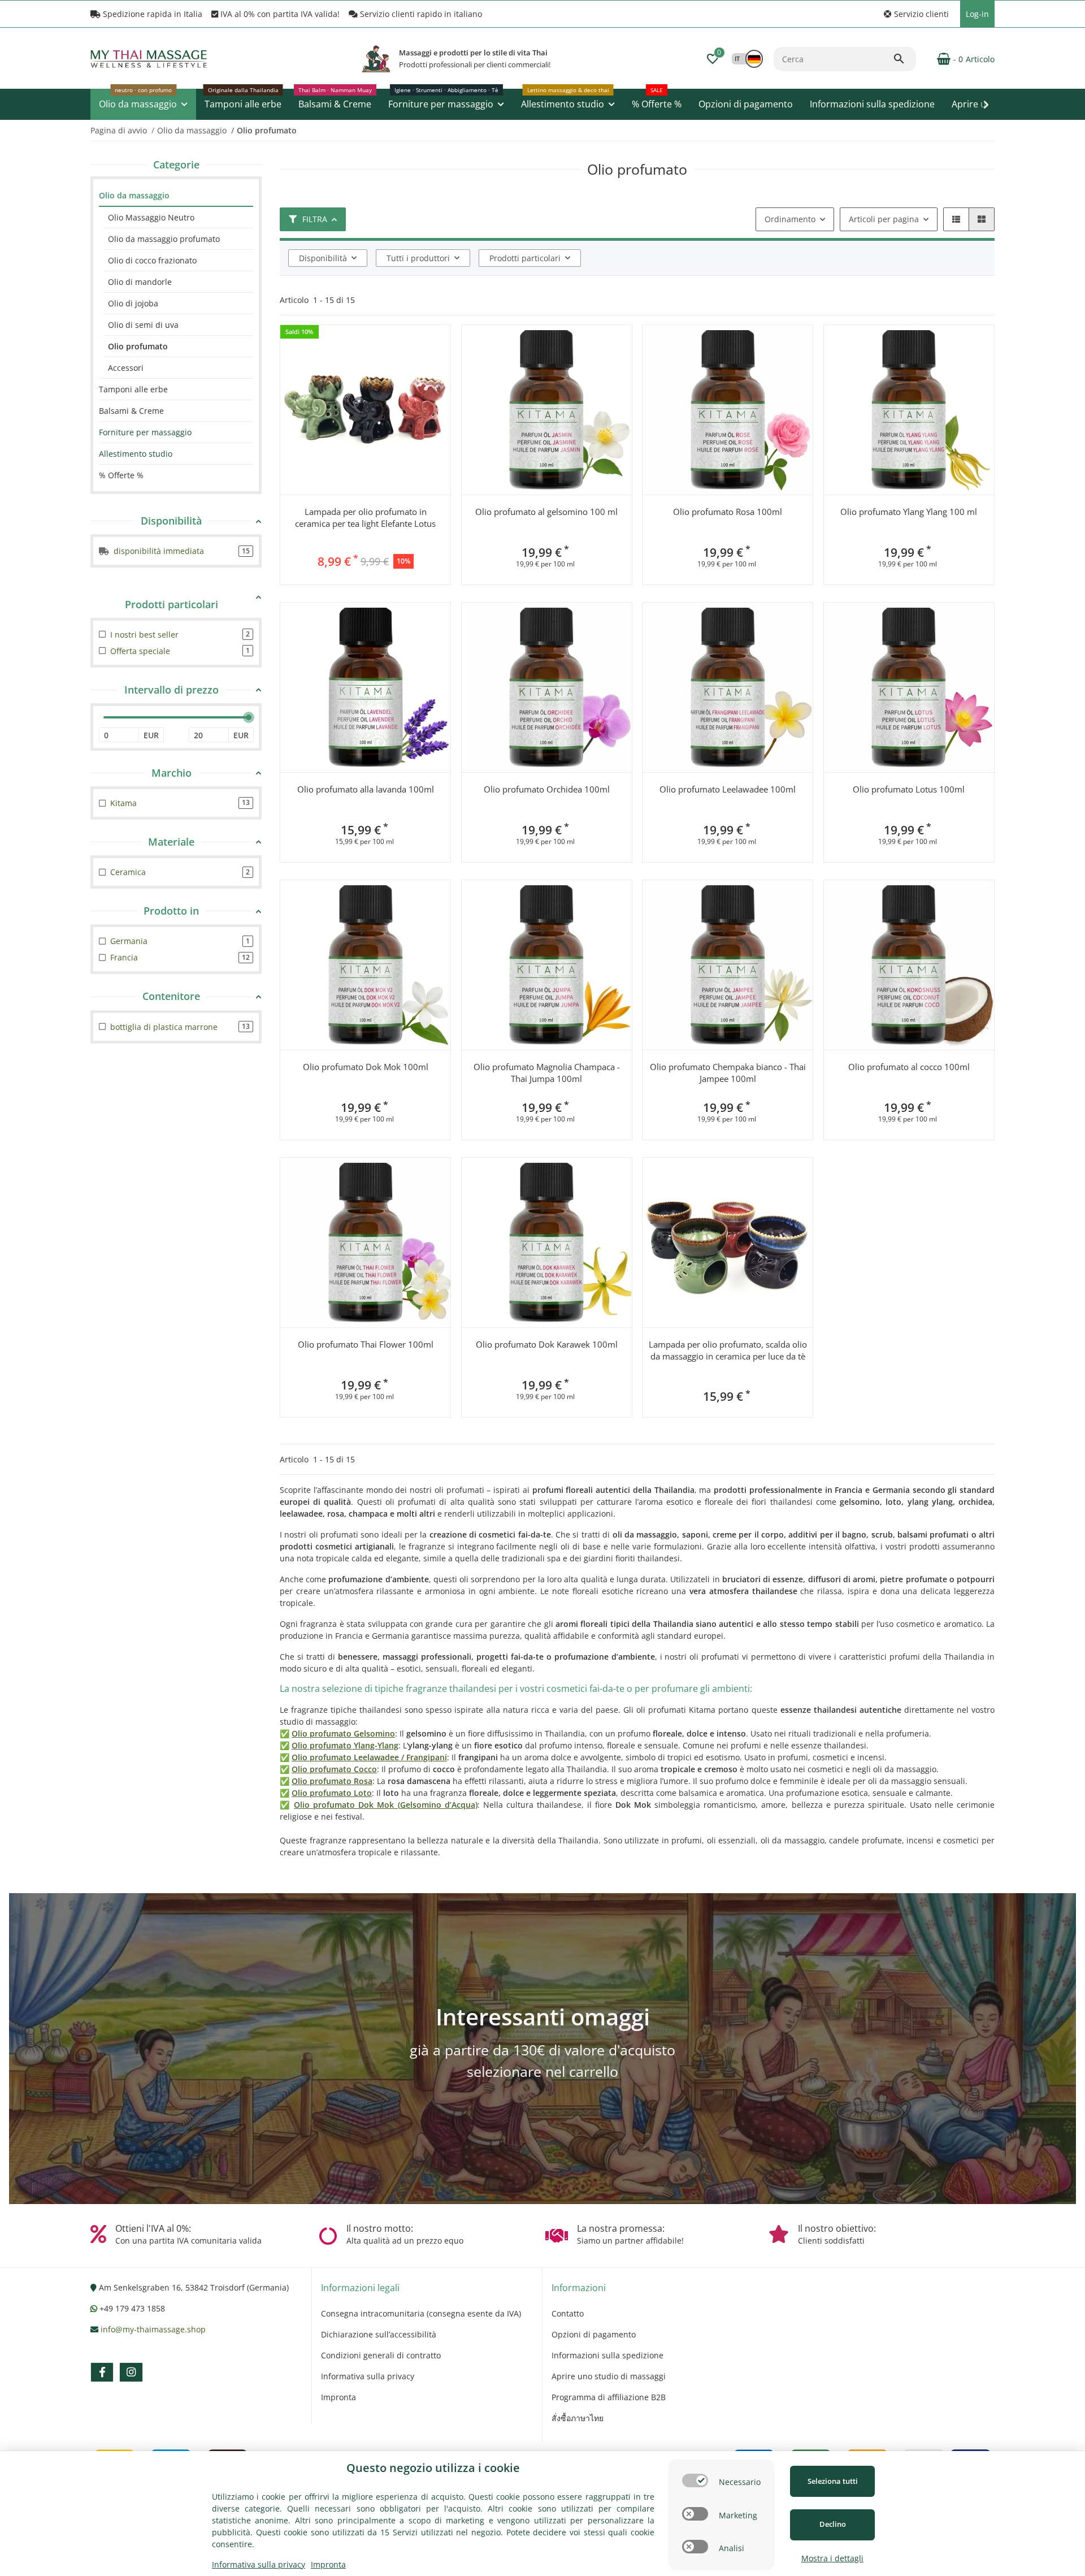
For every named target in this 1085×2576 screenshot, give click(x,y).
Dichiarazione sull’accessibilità (379, 2334)
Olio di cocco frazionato (152, 260)
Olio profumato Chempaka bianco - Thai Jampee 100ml (728, 1073)
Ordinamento (790, 219)
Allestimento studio (136, 454)
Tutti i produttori (418, 258)
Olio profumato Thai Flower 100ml (366, 1344)
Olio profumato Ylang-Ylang (345, 1745)
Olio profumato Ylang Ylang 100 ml (909, 512)
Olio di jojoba (133, 303)
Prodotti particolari (525, 258)
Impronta (338, 2397)
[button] (916, 14)
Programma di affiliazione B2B (609, 2397)
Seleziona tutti (833, 2481)
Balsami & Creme (131, 411)
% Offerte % (121, 475)
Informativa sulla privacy (368, 2376)
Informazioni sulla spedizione (607, 2355)
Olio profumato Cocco (334, 1769)
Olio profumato (138, 346)
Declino (833, 2524)
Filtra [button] (315, 219)
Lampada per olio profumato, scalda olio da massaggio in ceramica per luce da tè (728, 1350)
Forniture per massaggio (145, 432)
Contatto (568, 2313)
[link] (176, 196)
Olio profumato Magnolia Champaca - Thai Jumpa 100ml (547, 1073)
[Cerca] (904, 59)
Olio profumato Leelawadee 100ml (728, 789)
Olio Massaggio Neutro (151, 217)
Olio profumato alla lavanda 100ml (366, 789)
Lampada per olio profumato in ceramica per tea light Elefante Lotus (365, 518)
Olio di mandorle (140, 282)
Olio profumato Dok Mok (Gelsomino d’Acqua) (385, 1805)
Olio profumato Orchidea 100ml (547, 789)
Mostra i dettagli (832, 2558)
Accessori (126, 368)
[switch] (695, 2480)
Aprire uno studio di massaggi (609, 2376)
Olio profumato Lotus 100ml (909, 789)
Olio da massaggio (134, 195)
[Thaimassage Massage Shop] (376, 59)
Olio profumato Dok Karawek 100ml (547, 1344)
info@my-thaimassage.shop (153, 2329)
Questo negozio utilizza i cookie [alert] (433, 2468)
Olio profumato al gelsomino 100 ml (546, 512)
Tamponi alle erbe (133, 389)
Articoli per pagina (884, 219)
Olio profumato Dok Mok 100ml (366, 1067)
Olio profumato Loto (332, 1793)
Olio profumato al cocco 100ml (909, 1067)
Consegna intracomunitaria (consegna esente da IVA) (421, 2313)
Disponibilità (323, 258)
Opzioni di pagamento (594, 2334)
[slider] (249, 717)
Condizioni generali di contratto (381, 2355)
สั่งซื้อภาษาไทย (578, 2418)
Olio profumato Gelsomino (343, 1733)
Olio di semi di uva (143, 325)
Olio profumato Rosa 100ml (728, 512)
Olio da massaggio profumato (164, 239)
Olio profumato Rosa (332, 1781)
